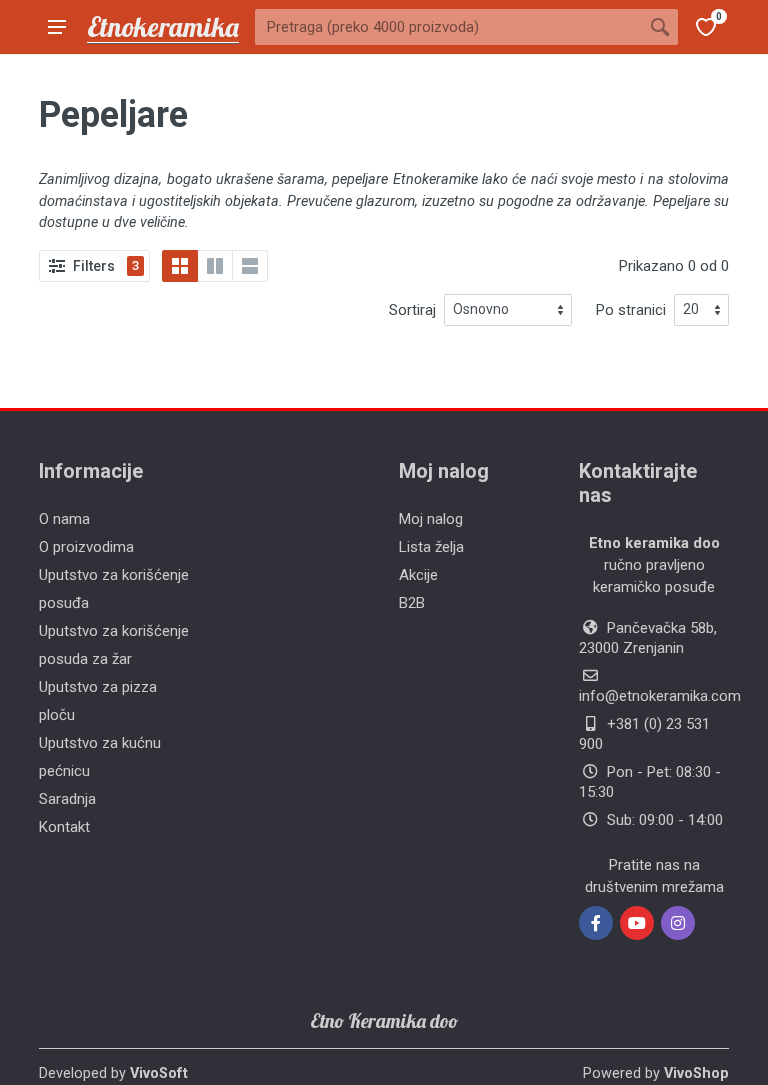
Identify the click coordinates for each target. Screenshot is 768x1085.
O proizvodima (86, 547)
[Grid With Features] (215, 266)
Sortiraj (412, 310)
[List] (250, 266)
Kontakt (64, 827)
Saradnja (67, 799)
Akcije (418, 575)
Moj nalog (431, 519)
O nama (64, 519)
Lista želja (431, 547)
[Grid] (180, 266)
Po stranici (631, 310)
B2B (412, 603)
